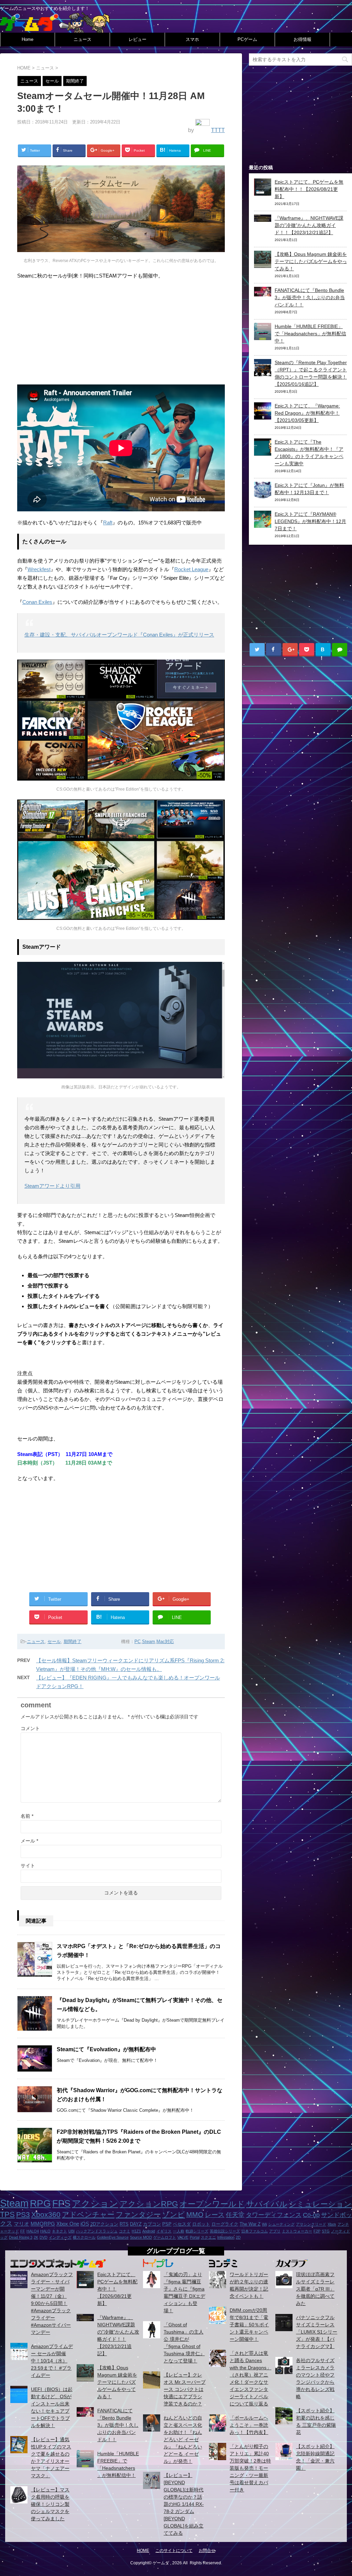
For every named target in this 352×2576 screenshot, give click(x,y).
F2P (317, 2231)
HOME (143, 2551)
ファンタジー (138, 2214)
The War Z (250, 2224)
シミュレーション (320, 2204)
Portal (195, 2237)
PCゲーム (247, 39)
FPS (61, 2204)
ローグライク (225, 2224)
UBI (71, 2231)
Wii (264, 2224)
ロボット (201, 2224)
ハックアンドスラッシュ (97, 2231)
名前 (27, 1816)
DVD (43, 2237)
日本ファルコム (255, 2231)
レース (215, 2215)
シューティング (281, 2224)
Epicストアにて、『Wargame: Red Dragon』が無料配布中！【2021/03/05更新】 (307, 413)
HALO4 (33, 2231)
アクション (95, 2204)
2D (238, 2237)
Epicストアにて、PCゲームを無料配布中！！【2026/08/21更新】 (309, 189)
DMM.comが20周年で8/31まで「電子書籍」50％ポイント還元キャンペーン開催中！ (249, 2325)
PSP (167, 2224)
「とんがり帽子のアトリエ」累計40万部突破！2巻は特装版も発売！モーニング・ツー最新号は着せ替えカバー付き (250, 2468)
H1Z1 (136, 2231)
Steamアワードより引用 (52, 1186)
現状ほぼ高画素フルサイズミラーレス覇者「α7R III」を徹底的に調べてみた (315, 2289)
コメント (30, 1728)
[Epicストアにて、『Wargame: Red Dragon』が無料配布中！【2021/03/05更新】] (263, 416)
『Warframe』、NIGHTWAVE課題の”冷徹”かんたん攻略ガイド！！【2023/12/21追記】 (309, 225)
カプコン (152, 2224)
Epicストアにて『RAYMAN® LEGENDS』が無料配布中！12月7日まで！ (310, 521)
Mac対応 (165, 1642)
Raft (108, 523)
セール (54, 1642)
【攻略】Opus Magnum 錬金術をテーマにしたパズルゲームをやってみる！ (311, 261)
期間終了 (73, 1642)
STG (326, 2231)
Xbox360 (46, 2214)
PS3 (23, 2215)
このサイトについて (174, 2551)
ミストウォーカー (297, 2231)
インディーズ (60, 2237)
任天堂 (235, 2215)
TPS (7, 2214)
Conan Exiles (37, 602)
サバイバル (267, 2204)
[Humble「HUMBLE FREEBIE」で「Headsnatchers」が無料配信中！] (263, 336)
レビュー (137, 39)
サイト (28, 1866)
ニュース (82, 39)
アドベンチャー (88, 2214)
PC (137, 1642)
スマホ (192, 39)
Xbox (332, 2224)
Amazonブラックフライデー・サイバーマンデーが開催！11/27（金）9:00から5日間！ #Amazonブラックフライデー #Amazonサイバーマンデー (52, 2303)
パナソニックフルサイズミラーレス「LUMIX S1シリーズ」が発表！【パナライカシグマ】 (317, 2332)
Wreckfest (39, 569)
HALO (45, 2231)
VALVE (183, 2237)
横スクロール (84, 2237)
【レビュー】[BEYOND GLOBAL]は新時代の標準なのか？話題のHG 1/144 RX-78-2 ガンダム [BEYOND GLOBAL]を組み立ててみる (184, 2504)
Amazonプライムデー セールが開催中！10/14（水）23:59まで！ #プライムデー (52, 2361)
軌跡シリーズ (197, 2231)
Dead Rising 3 (21, 2237)
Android (149, 2231)
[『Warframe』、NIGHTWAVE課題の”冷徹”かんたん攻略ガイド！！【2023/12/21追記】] (263, 218)
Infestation (226, 2237)
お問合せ (207, 2551)
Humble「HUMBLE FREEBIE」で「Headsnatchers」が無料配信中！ (310, 334)
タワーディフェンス (274, 2215)
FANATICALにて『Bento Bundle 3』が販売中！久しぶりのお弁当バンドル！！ (310, 297)
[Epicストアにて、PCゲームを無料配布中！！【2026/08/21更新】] (263, 192)
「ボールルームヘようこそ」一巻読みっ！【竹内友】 (249, 2425)
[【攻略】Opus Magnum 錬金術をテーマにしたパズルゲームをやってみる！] (263, 264)
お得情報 (302, 39)
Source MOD (141, 2237)
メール (29, 1841)
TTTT (218, 130)
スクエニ (208, 2237)
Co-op (311, 2215)
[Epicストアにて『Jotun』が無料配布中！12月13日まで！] (263, 495)
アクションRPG (149, 2204)
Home (27, 39)
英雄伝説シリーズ (225, 2231)
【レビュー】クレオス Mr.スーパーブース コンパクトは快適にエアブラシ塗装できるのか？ (185, 2389)
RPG (40, 2203)
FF (23, 2231)
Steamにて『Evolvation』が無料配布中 (106, 2049)
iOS (85, 2224)
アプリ (275, 2231)
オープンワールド (212, 2204)
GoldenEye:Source (113, 2237)
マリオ (21, 2224)
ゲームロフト (165, 2237)
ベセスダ (182, 2224)
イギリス (164, 2231)
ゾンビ (174, 2214)
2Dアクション (104, 2224)
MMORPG (43, 2224)
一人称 (179, 2231)
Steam (148, 1642)
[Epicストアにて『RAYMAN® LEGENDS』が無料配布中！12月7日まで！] (263, 524)
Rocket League (191, 569)
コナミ (125, 2231)
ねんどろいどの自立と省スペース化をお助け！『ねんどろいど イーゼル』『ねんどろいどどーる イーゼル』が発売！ (183, 2439)
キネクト (59, 2231)
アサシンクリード (311, 2224)
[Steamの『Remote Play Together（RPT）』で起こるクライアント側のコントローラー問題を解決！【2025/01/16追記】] (263, 372)
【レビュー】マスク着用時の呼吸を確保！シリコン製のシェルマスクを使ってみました (50, 2504)
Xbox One (68, 2224)
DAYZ (136, 2224)
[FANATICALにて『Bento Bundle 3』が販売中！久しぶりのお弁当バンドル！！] (263, 293)
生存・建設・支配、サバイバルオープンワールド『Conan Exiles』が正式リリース (119, 635)
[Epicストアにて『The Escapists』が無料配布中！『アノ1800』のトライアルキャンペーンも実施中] (263, 452)
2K (36, 2237)
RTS (124, 2224)
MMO (195, 2215)
